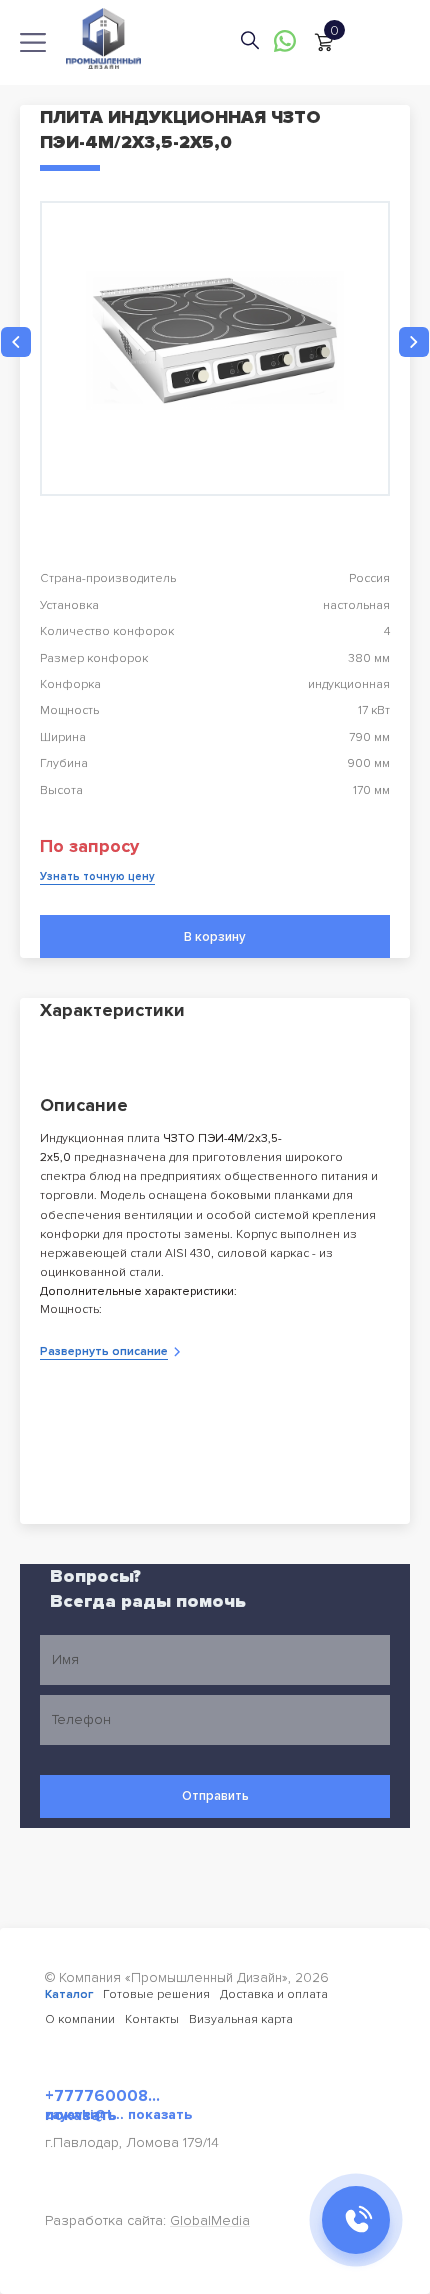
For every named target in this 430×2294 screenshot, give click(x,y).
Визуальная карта (241, 2019)
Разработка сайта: (147, 2220)
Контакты (152, 2019)
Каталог (69, 1994)
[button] (16, 342)
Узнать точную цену (97, 876)
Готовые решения (156, 1994)
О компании (80, 2019)
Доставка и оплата (274, 1994)
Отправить (215, 1796)
